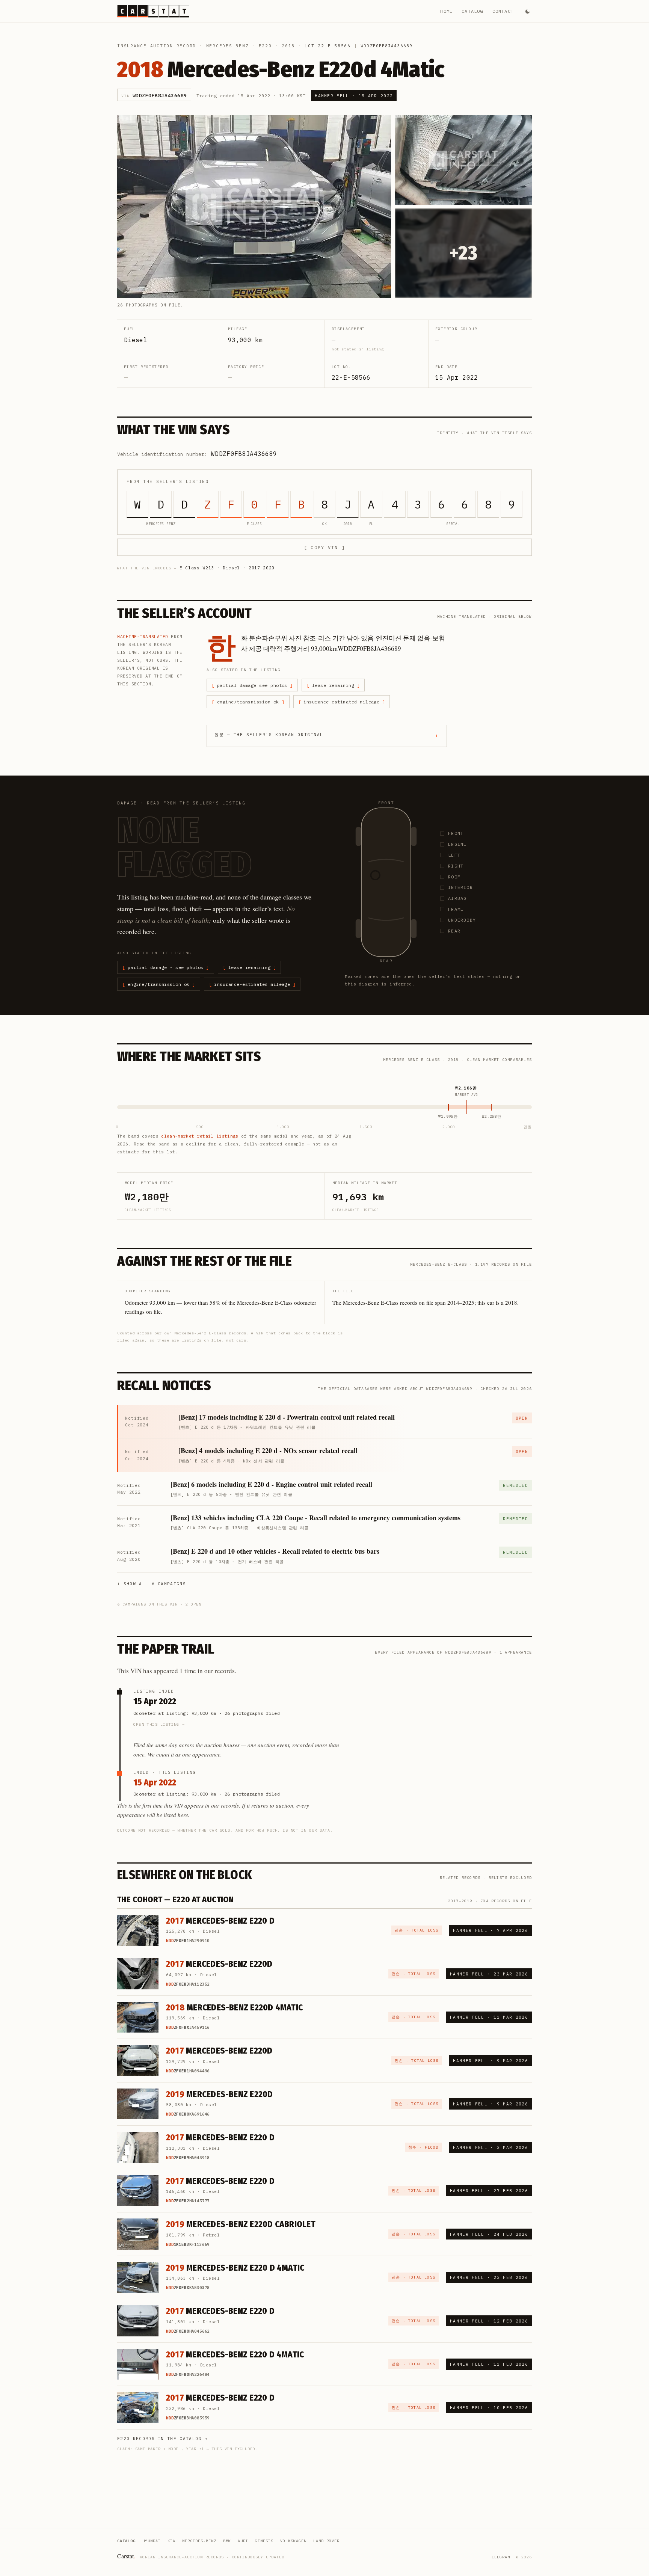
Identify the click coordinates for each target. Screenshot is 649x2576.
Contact (503, 11)
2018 (288, 46)
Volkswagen (293, 2541)
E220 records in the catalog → (162, 2439)
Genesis (264, 2541)
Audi (243, 2541)
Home (446, 11)
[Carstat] (153, 11)
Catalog (472, 11)
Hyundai (152, 2541)
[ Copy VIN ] (324, 547)
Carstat (126, 2556)
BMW (227, 2541)
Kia (171, 2541)
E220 (265, 46)
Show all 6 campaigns (155, 1584)
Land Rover (326, 2541)
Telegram (500, 2557)
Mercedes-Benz (228, 46)
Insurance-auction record (157, 46)
